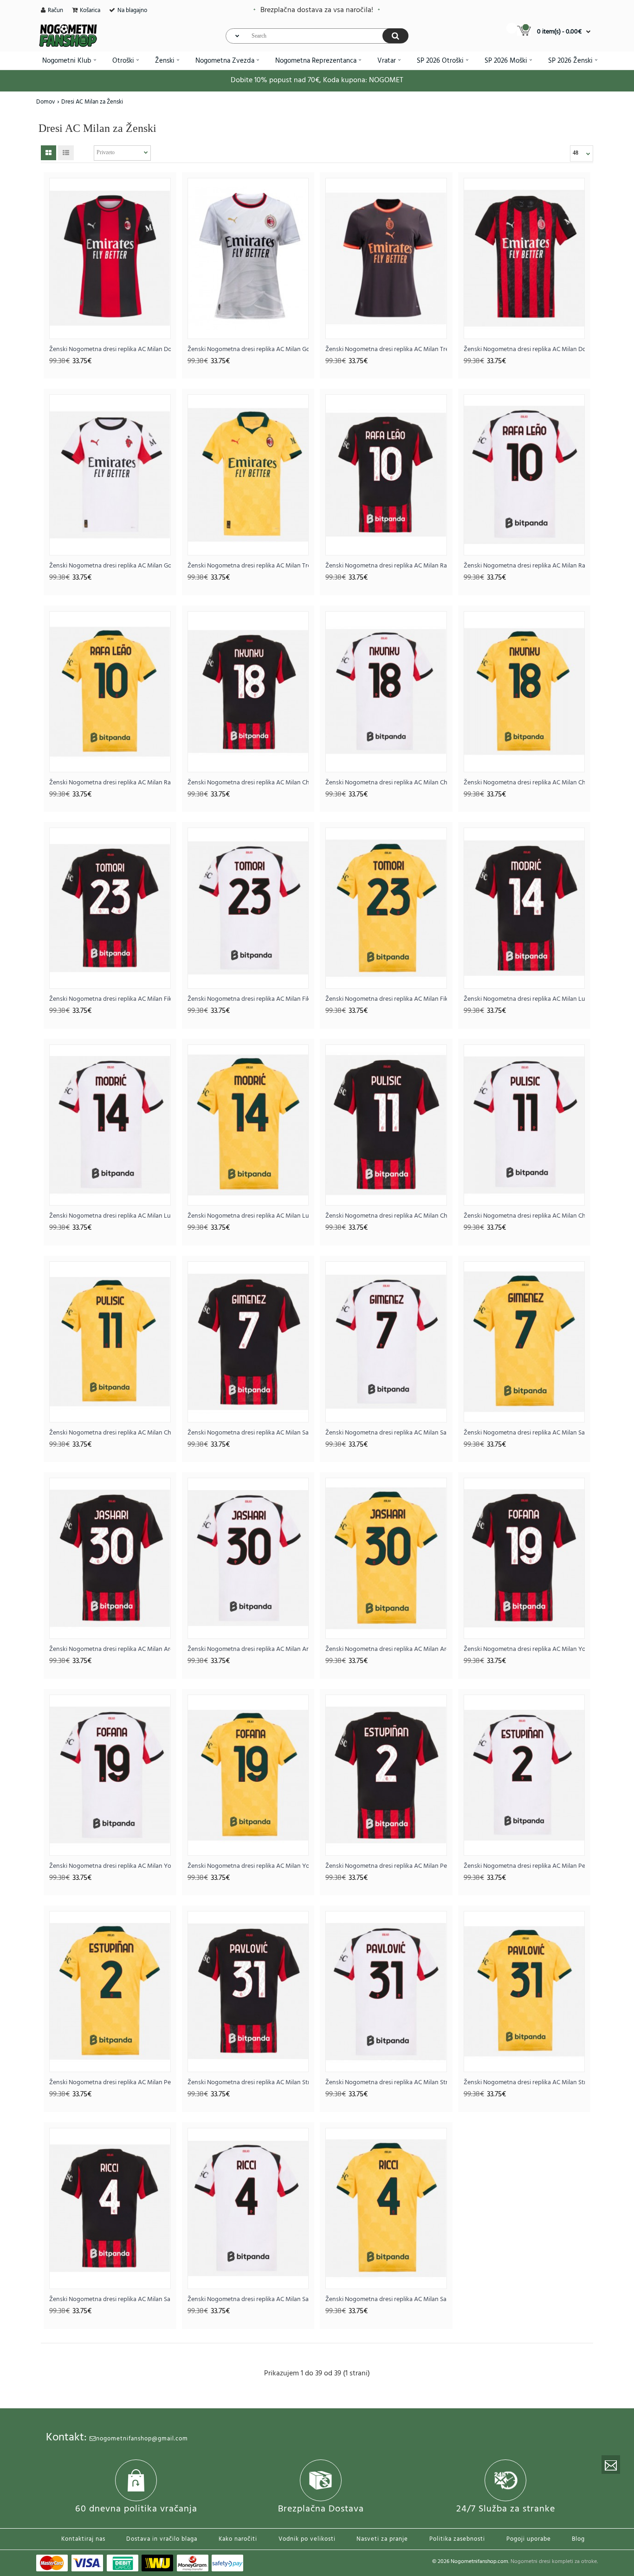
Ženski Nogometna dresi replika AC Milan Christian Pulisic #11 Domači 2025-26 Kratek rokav (386, 1216)
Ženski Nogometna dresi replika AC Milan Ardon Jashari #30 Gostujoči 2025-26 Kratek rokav (248, 1649)
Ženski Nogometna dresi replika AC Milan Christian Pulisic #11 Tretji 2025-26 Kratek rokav (110, 1433)
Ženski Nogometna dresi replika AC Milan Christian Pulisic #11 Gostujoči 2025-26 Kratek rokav (524, 1216)
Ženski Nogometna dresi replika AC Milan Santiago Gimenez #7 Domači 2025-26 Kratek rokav (248, 1433)
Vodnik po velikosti (307, 2539)
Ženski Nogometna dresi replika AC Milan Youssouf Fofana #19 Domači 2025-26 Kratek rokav (524, 1649)
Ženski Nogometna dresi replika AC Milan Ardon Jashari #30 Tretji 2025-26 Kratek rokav (386, 1649)
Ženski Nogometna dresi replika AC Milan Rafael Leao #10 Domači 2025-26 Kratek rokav (386, 566)
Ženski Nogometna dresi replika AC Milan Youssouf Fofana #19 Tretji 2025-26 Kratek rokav (248, 1866)
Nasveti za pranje (382, 2539)
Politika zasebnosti (457, 2539)
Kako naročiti (238, 2539)
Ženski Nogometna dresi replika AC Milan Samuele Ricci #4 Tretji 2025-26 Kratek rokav (386, 2299)
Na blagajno (132, 10)
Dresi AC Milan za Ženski (92, 102)
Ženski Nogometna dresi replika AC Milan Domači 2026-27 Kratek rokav (110, 349)
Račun (55, 10)
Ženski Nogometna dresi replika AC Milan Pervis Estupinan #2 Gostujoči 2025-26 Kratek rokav (524, 1866)
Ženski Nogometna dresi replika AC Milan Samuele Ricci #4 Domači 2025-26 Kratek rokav (110, 2299)
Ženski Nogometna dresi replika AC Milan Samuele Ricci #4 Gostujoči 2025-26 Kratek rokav (248, 2299)
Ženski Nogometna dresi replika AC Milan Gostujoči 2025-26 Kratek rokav (110, 566)
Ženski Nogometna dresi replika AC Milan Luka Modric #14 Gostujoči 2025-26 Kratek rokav (110, 1216)
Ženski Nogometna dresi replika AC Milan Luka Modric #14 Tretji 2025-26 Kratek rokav (248, 1216)
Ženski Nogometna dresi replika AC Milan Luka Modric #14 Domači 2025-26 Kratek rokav (524, 999)
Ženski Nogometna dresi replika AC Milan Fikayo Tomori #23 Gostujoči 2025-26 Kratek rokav (248, 999)
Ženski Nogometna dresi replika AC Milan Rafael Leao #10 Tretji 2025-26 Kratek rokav (110, 783)
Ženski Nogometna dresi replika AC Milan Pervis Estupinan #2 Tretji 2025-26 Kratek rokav (110, 2083)
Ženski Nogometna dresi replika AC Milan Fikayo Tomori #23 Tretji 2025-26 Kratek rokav (386, 999)
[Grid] (49, 153)
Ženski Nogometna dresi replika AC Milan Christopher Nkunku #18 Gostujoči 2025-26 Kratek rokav (386, 783)
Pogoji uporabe (529, 2539)
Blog (578, 2539)
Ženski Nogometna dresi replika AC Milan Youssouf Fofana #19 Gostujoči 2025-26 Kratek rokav (110, 1866)
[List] (66, 153)
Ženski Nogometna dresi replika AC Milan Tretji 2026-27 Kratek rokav (386, 349)
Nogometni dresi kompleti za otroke (554, 2562)
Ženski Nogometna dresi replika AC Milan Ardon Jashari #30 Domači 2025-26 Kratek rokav (110, 1649)
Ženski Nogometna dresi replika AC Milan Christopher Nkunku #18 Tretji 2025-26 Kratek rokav (524, 783)
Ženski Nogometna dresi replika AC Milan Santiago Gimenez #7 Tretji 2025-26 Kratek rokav (524, 1433)
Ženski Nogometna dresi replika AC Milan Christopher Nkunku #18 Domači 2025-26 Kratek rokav (248, 783)
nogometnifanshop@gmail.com (142, 2439)
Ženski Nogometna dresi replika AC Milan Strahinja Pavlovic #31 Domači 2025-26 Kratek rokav (248, 2083)
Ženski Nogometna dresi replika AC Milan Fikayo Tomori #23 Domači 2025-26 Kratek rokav (110, 999)
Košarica (90, 10)
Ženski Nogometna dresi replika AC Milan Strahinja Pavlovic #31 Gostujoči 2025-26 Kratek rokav (386, 2083)
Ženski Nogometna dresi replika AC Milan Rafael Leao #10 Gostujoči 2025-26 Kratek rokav (524, 566)
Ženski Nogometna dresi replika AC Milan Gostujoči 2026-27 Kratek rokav (248, 349)
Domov (46, 102)
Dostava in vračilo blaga (162, 2539)
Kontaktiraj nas (83, 2539)
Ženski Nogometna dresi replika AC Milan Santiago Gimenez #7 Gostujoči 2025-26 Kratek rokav (386, 1433)
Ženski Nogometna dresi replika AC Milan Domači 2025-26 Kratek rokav (524, 349)
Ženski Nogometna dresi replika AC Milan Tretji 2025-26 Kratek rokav (248, 566)
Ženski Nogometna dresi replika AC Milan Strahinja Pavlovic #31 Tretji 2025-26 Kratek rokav (524, 2083)
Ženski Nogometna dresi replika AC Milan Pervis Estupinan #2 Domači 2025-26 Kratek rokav (386, 1866)
